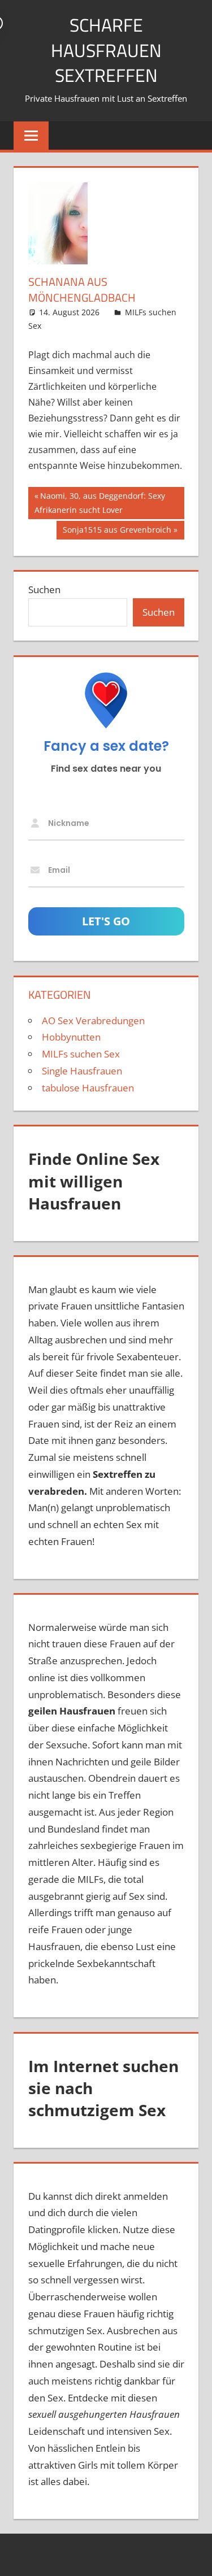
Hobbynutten (71, 1037)
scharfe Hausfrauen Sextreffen (106, 50)
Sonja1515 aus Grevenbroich (117, 532)
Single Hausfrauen (82, 1071)
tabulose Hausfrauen (88, 1088)
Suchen (44, 589)
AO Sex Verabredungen (93, 1021)
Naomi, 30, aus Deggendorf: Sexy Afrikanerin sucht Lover (100, 502)
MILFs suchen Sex (81, 1054)
